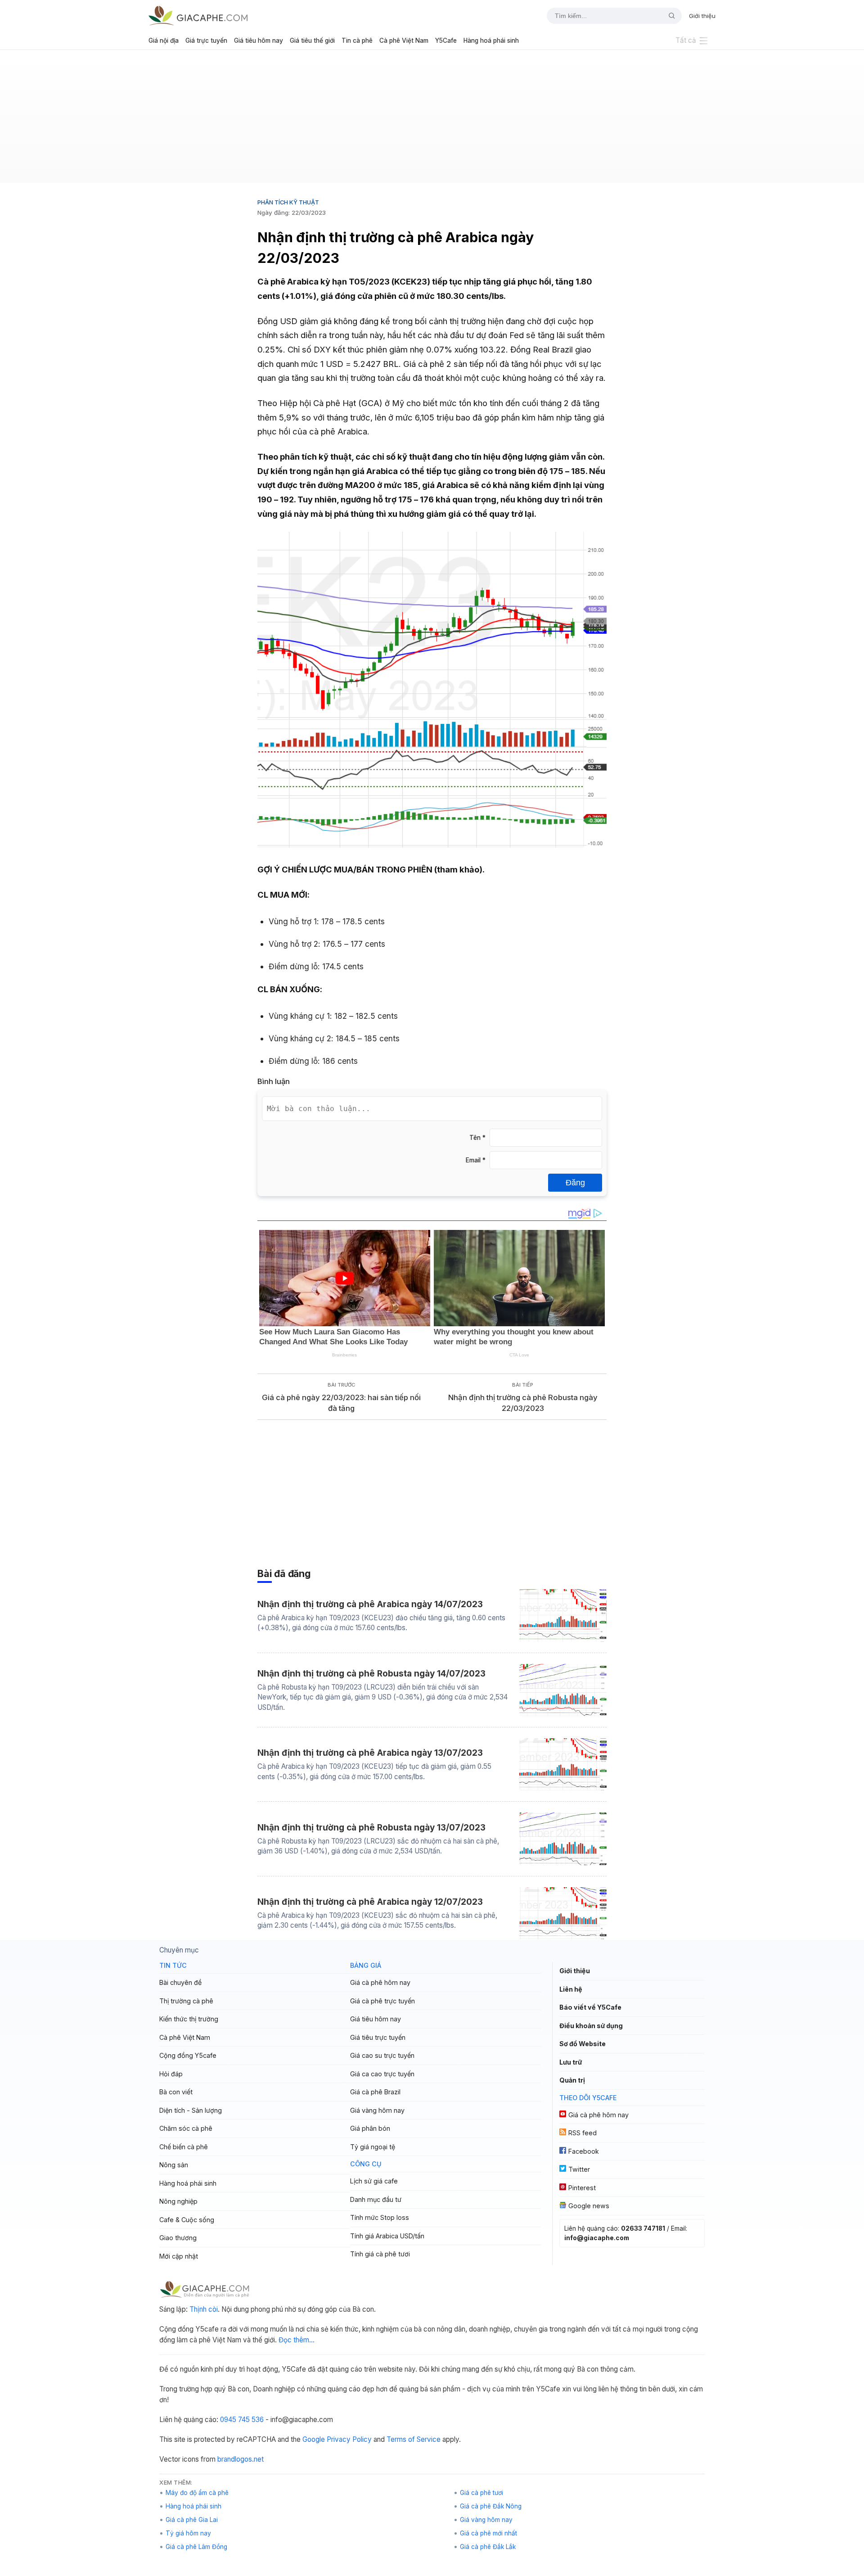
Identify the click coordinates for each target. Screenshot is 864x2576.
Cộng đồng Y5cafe (188, 2055)
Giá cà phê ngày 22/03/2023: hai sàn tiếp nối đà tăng (341, 1403)
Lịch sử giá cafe (374, 2181)
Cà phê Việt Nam (404, 41)
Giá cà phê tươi (481, 2493)
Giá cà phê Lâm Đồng (196, 2547)
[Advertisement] (432, 120)
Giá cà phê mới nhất (488, 2533)
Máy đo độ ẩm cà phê (197, 2493)
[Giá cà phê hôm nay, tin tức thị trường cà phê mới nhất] (198, 16)
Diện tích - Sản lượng (191, 2110)
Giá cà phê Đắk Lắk (488, 2547)
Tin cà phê (357, 41)
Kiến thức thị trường (189, 2019)
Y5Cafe (446, 41)
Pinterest (582, 2188)
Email (476, 1160)
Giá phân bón (370, 2128)
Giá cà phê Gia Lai (192, 2520)
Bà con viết (176, 2092)
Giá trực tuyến (206, 41)
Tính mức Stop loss (380, 2217)
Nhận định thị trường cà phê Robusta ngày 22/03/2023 (523, 1403)
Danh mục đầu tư (376, 2199)
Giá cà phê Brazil (375, 2092)
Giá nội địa (164, 41)
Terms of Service (414, 2439)
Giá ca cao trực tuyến (382, 2074)
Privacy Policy (349, 2439)
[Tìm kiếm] (668, 16)
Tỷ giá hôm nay (188, 2533)
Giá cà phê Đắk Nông (491, 2506)
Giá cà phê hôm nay (380, 1982)
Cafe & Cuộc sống (187, 2220)
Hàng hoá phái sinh (491, 41)
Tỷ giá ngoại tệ (373, 2147)
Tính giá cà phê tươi (380, 2254)
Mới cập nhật (179, 2256)
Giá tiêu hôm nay (259, 41)
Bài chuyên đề (180, 1982)
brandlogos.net (241, 2459)
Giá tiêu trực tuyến (378, 2037)
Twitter (579, 2169)
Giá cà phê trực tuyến (382, 2001)
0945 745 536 (242, 2420)
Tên (477, 1138)
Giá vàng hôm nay (377, 2110)
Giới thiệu (702, 16)
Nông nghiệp (178, 2201)
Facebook (584, 2151)
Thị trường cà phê (186, 2001)
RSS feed (583, 2133)
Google (314, 2439)
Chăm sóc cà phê (186, 2128)
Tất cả (686, 40)
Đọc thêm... (297, 2340)
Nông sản (174, 2165)
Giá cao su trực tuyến (382, 2055)
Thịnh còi (204, 2309)
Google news (589, 2206)
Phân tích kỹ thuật (288, 202)
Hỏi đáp (171, 2074)
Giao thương (178, 2238)
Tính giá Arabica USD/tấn (387, 2236)
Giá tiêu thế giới (312, 41)
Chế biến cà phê (184, 2147)
